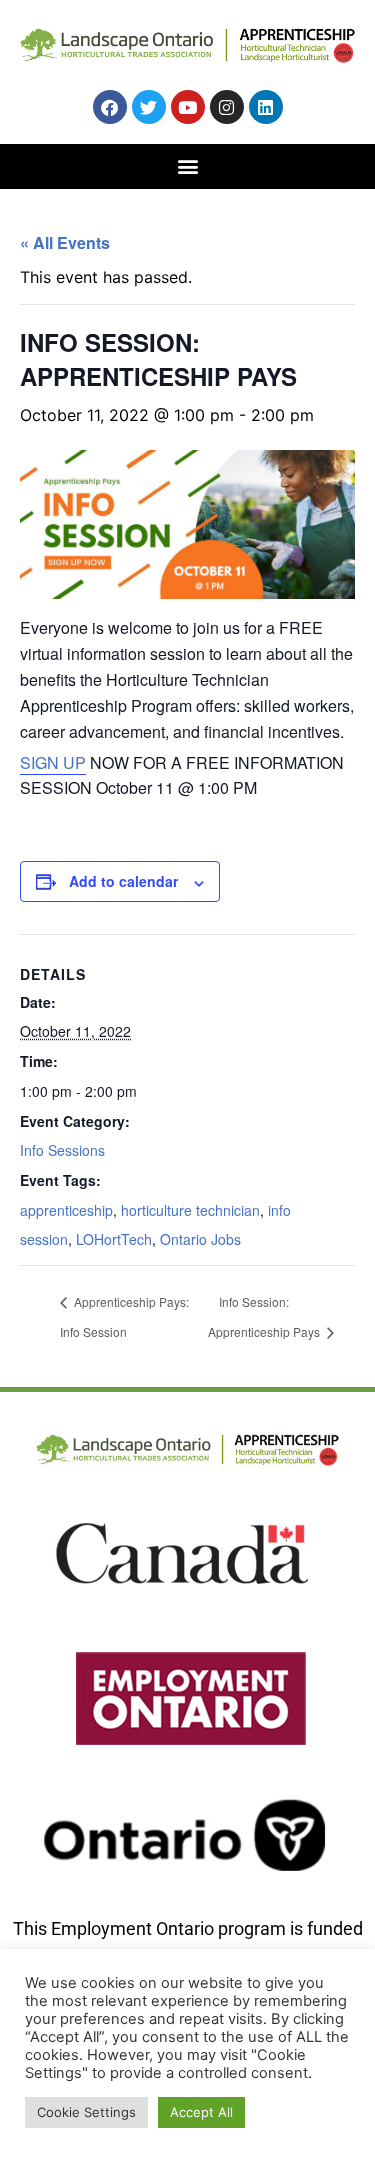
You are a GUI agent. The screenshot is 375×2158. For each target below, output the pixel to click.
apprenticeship (66, 1210)
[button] (187, 165)
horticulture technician (190, 1210)
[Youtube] (188, 107)
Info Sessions (62, 1150)
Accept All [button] (201, 2112)
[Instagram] (227, 107)
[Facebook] (110, 107)
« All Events (65, 242)
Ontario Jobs (200, 1239)
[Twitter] (149, 107)
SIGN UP (53, 762)
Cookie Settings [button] (86, 2112)
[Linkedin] (266, 107)
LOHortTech (114, 1239)
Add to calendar (123, 881)
